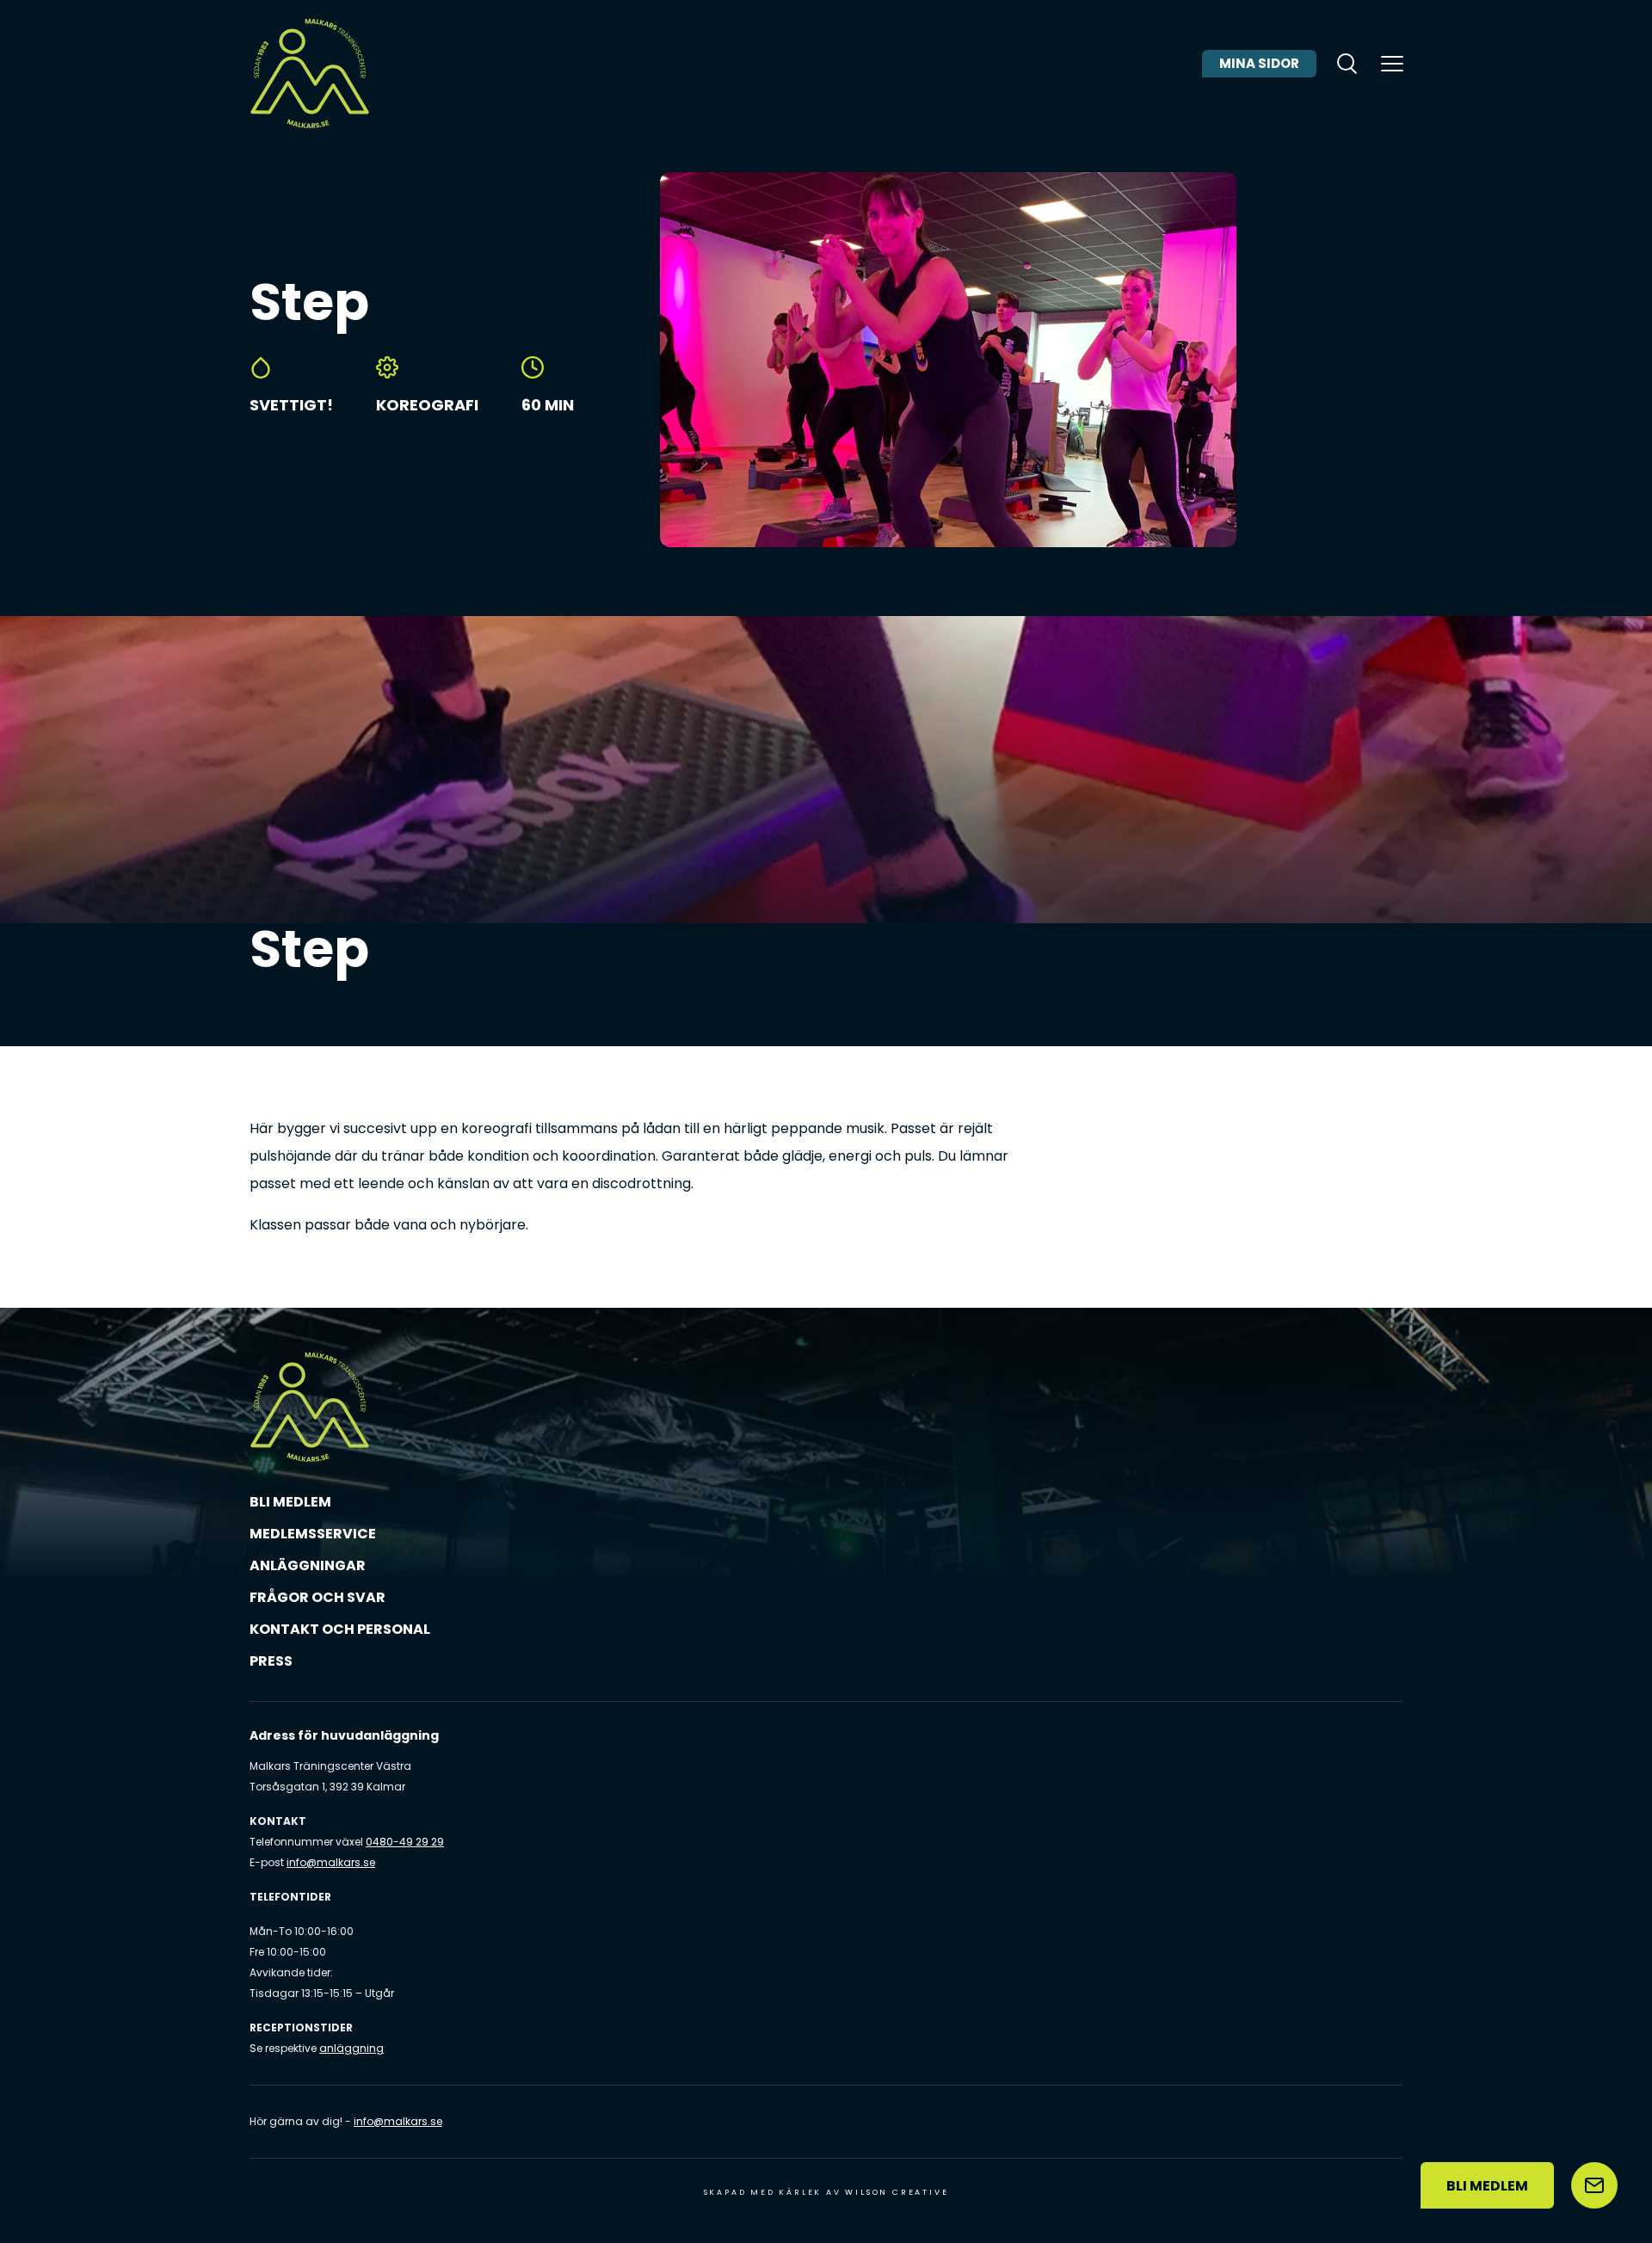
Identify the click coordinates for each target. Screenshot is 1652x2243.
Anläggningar (308, 1565)
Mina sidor (1259, 63)
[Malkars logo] (310, 73)
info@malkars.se (331, 1862)
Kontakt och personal (340, 1629)
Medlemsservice (313, 1534)
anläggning (351, 2048)
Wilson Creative (897, 2192)
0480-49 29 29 (405, 1842)
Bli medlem (290, 1502)
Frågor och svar (317, 1597)
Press (271, 1661)
